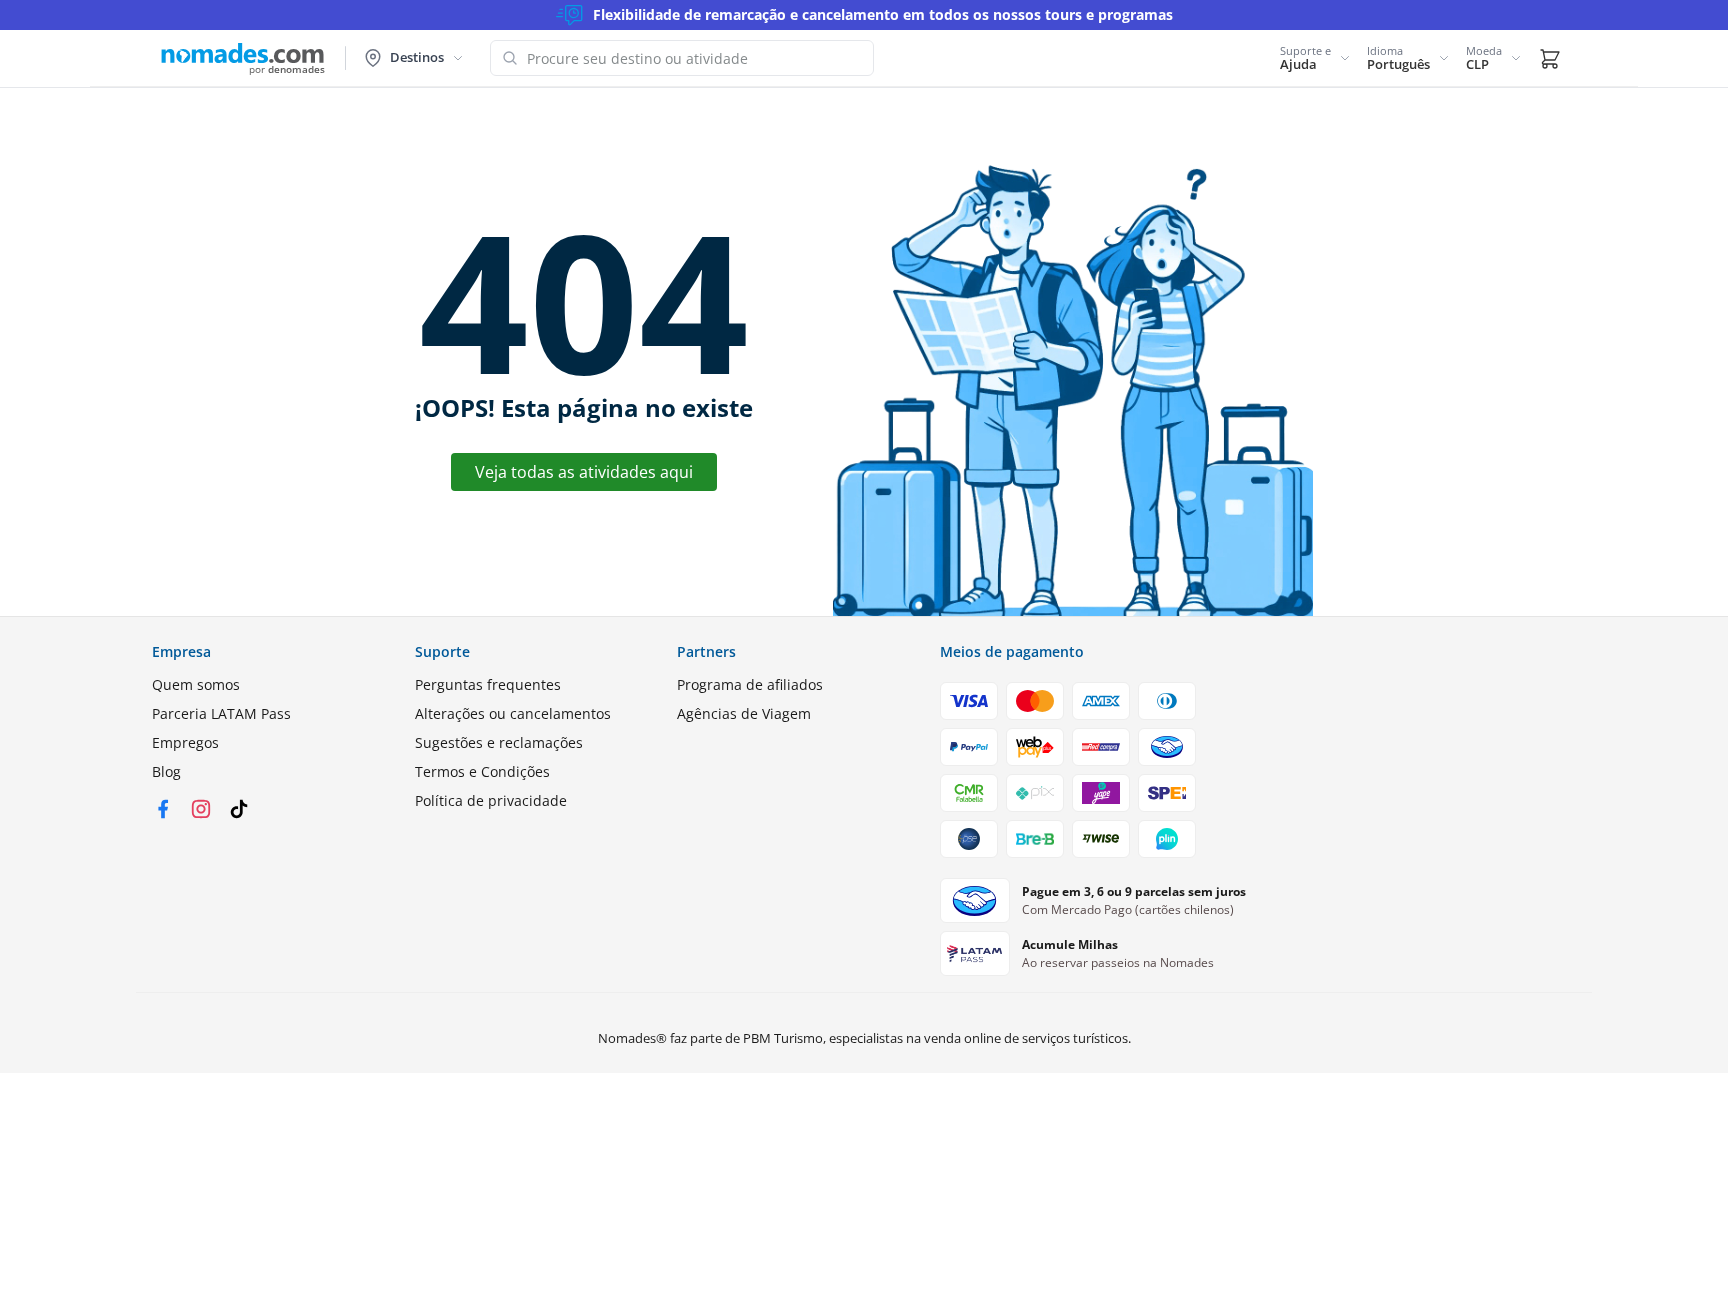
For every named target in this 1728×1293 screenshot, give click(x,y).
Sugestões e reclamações (499, 742)
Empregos (185, 742)
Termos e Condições (482, 771)
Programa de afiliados (750, 684)
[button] (1315, 58)
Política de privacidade (491, 800)
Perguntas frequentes (488, 684)
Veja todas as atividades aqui (584, 472)
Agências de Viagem (744, 713)
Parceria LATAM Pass (221, 713)
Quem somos (196, 684)
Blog (166, 771)
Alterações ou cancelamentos (513, 713)
